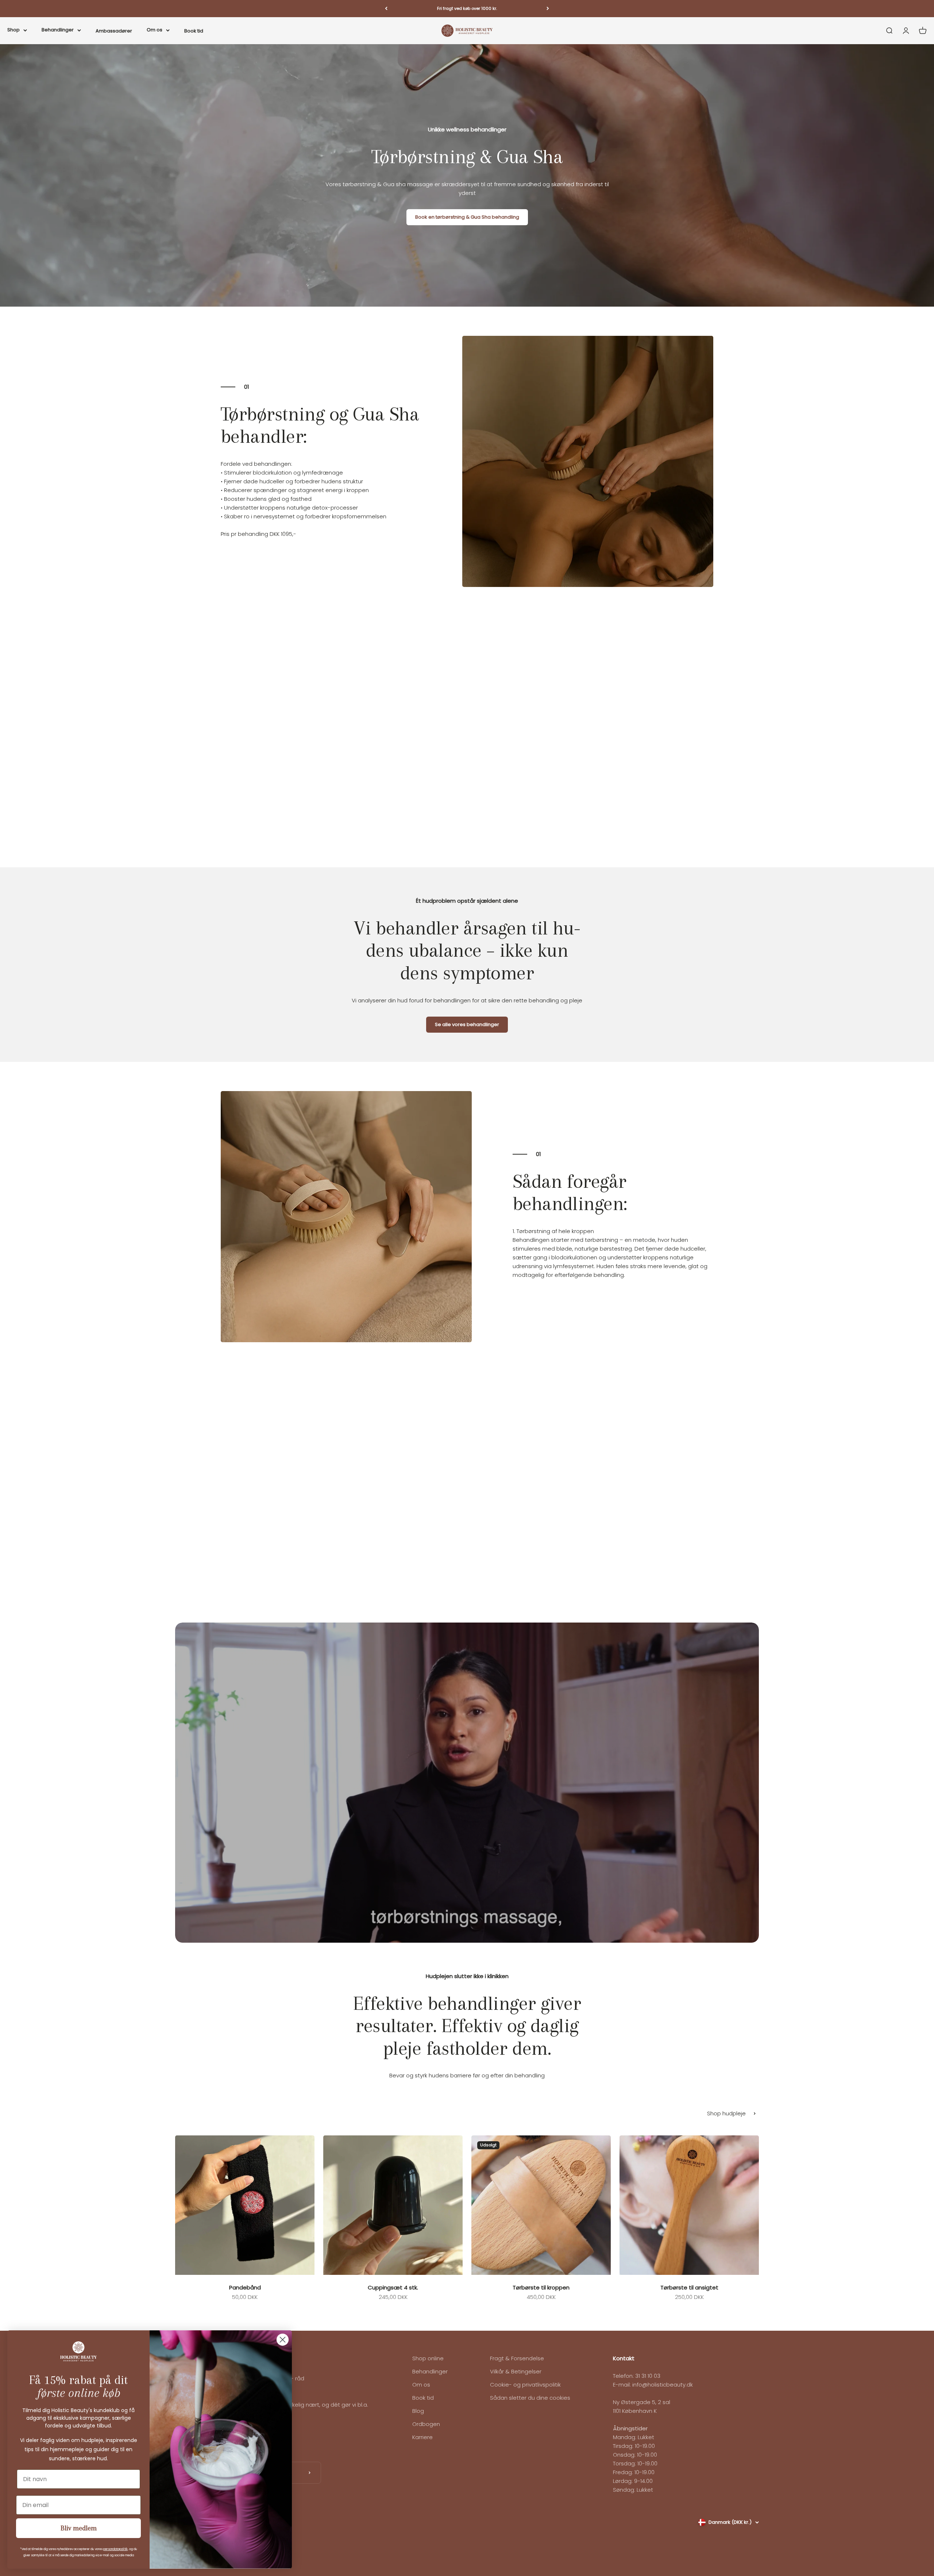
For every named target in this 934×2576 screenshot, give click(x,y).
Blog (418, 2411)
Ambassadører (114, 30)
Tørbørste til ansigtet (689, 2287)
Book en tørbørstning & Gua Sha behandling (467, 217)
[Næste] (548, 9)
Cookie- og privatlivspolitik (525, 2385)
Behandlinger (58, 29)
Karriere (422, 2437)
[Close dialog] (283, 2340)
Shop (13, 29)
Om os (155, 29)
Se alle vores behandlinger (467, 1024)
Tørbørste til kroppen (541, 2287)
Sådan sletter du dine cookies (530, 2398)
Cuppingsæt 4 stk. (393, 2287)
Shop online (428, 2358)
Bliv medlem (79, 2528)
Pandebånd (245, 2287)
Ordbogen (426, 2424)
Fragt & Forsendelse (517, 2358)
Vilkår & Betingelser (516, 2371)
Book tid (194, 30)
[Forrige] (386, 9)
